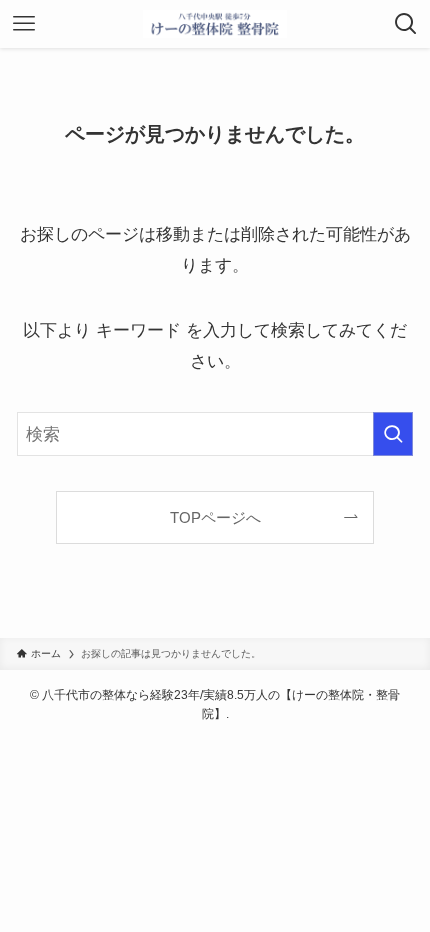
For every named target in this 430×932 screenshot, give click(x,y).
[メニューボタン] (24, 24)
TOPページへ (215, 517)
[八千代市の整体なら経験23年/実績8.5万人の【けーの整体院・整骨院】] (215, 24)
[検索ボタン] (406, 24)
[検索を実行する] (393, 434)
